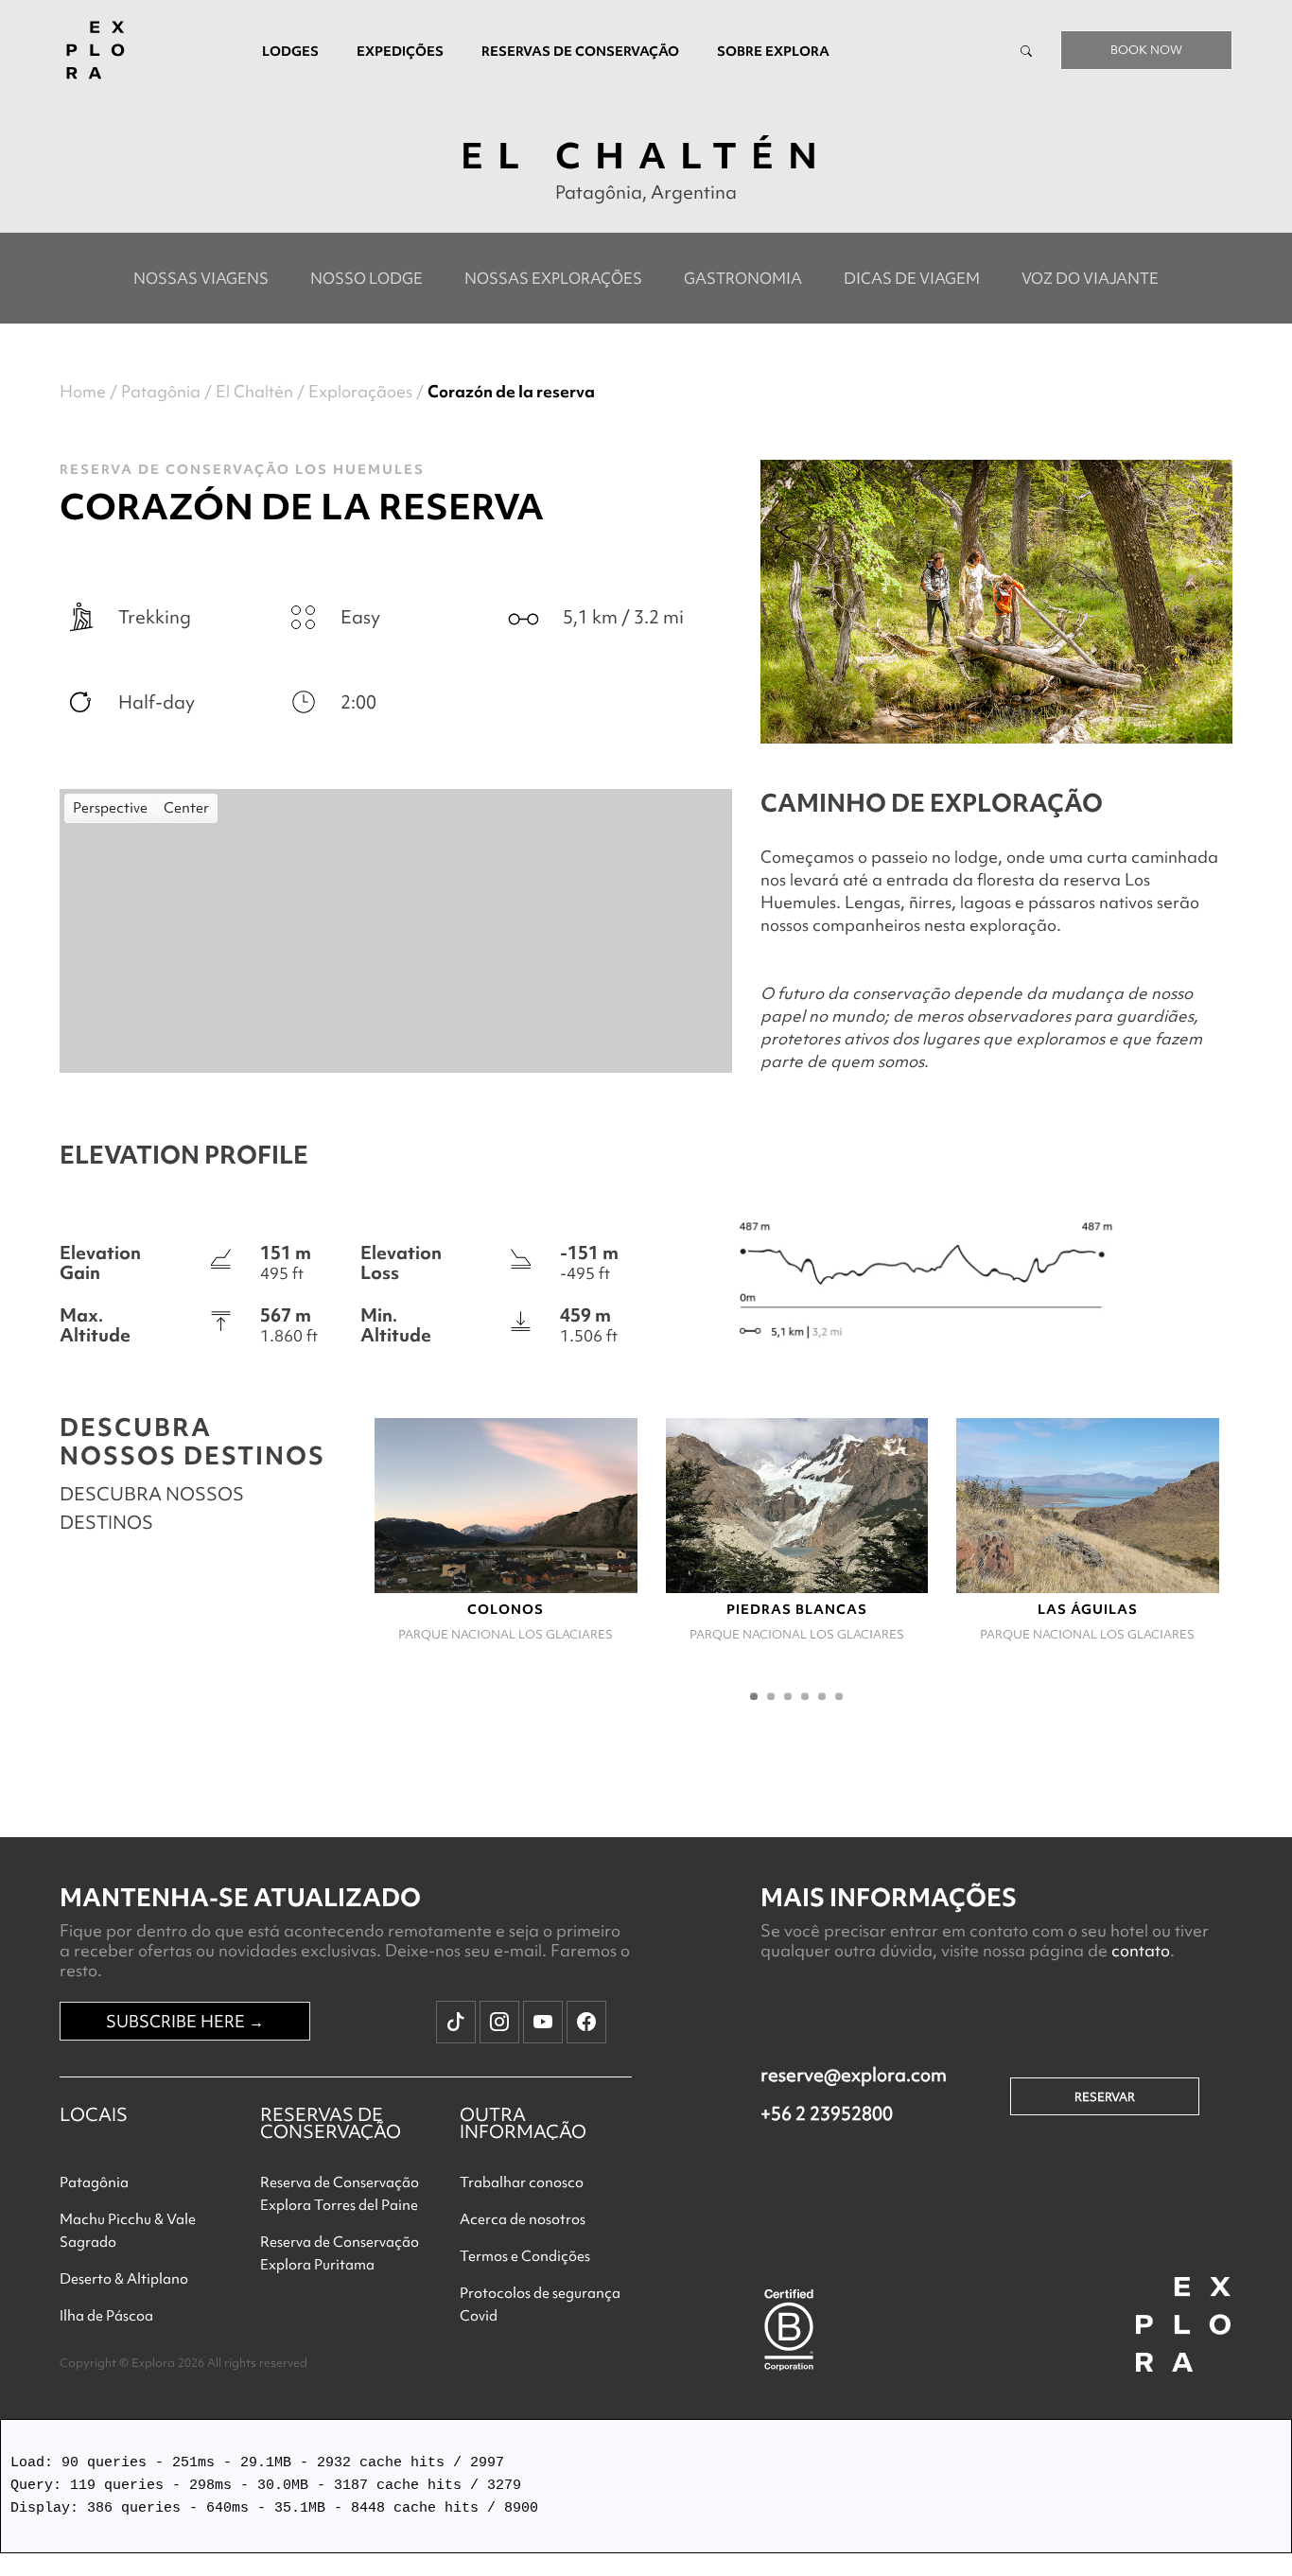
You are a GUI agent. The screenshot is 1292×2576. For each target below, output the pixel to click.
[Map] (396, 931)
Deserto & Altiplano (124, 2279)
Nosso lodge (367, 278)
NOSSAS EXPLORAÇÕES (553, 278)
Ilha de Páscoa (106, 2316)
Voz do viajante (1090, 278)
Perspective (110, 808)
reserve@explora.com (854, 2075)
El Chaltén (254, 391)
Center (186, 808)
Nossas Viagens (201, 278)
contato (1141, 1950)
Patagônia (161, 391)
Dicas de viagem (912, 278)
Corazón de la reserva (511, 391)
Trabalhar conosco (522, 2182)
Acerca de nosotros (523, 2219)
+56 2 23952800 (827, 2113)
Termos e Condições (525, 2256)
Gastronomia (743, 278)
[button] (754, 1696)
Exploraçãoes (360, 391)
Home (83, 391)
